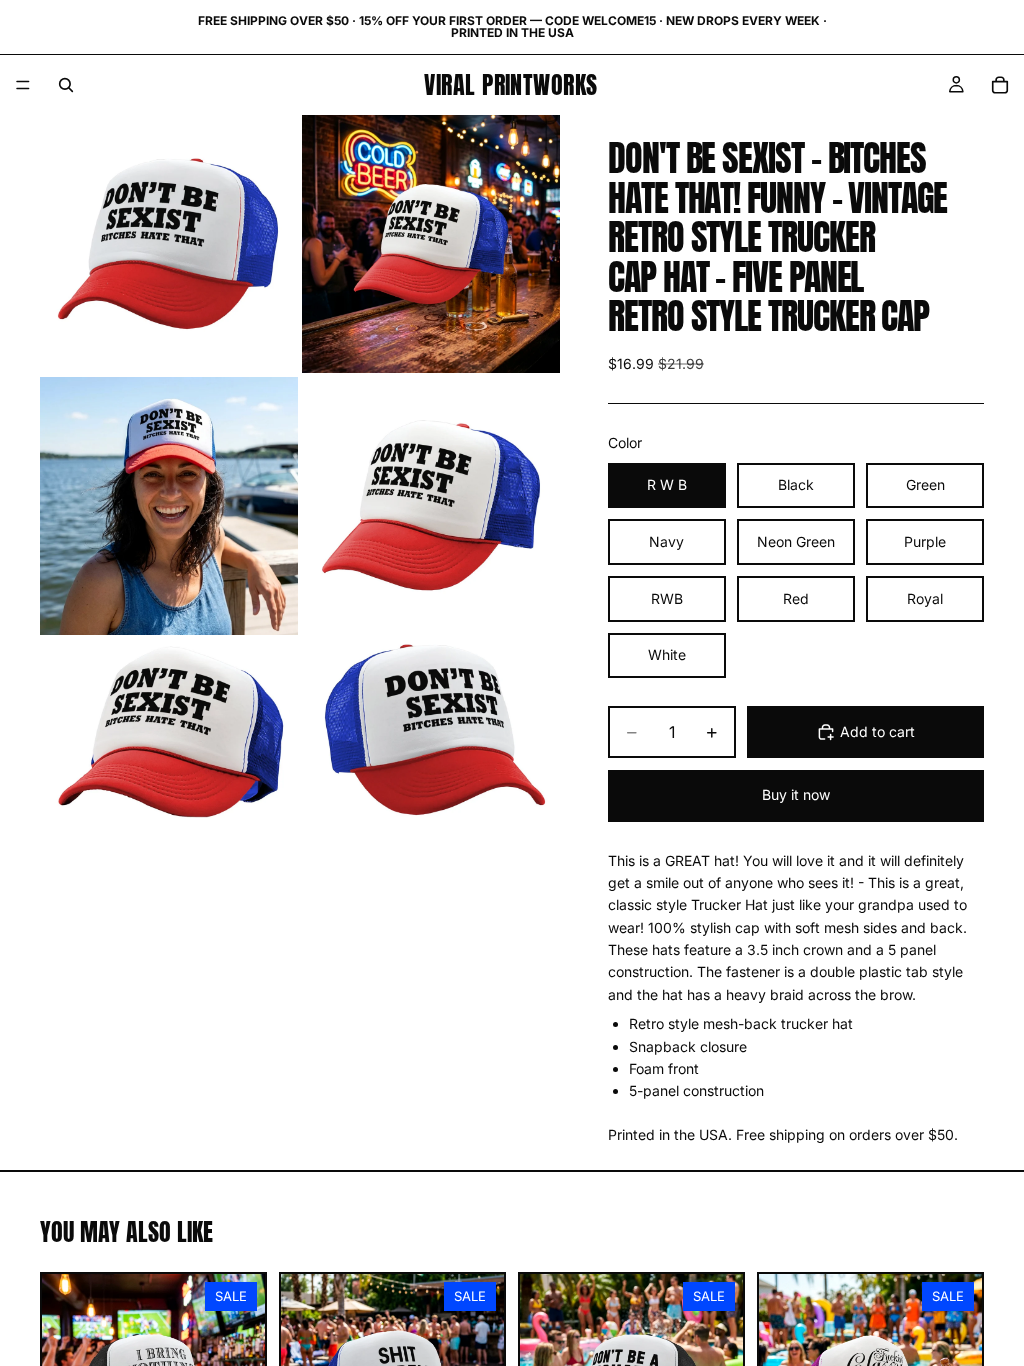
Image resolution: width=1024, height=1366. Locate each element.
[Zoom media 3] (169, 506)
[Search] (66, 85)
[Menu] (23, 85)
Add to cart (877, 731)
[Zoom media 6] (431, 730)
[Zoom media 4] (431, 506)
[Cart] (1000, 85)
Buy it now (796, 794)
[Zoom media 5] (169, 730)
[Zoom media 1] (169, 244)
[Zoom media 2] (431, 244)
